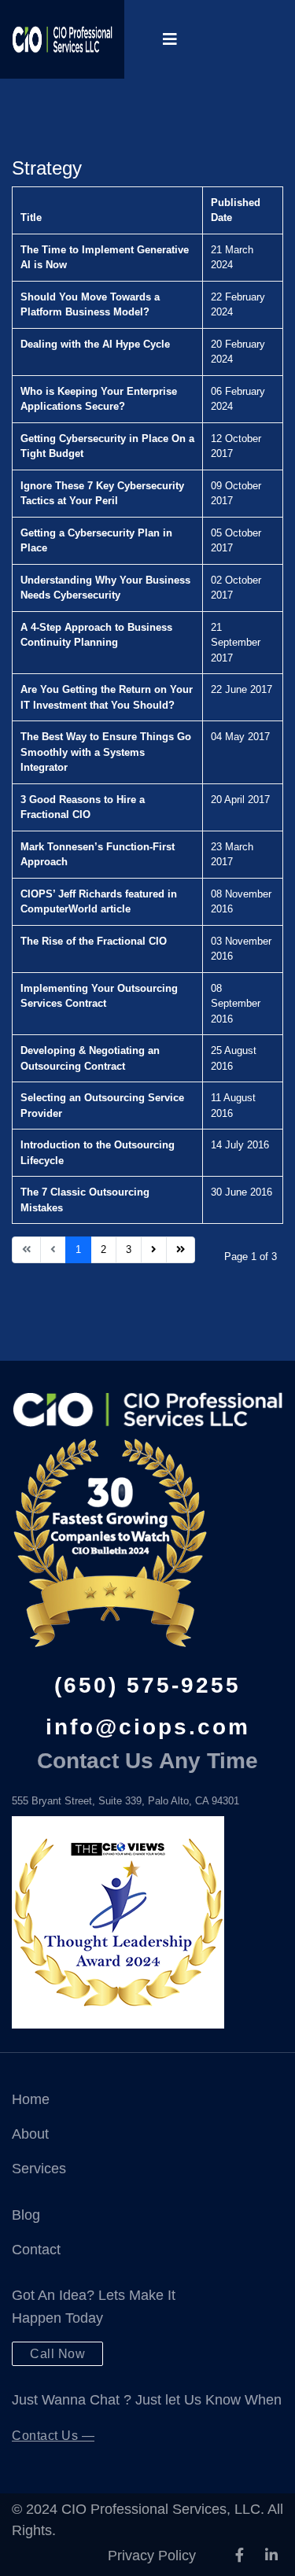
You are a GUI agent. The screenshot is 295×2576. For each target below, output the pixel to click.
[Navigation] (170, 39)
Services (39, 2169)
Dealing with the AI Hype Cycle (95, 344)
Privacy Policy (152, 2556)
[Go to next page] (154, 1250)
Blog (26, 2215)
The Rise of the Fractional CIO (94, 941)
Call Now (57, 2354)
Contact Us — (53, 2436)
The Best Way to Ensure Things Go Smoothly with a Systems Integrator (106, 752)
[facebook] (240, 2556)
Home (31, 2099)
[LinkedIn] (271, 2556)
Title (31, 217)
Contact (36, 2250)
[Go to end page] (181, 1250)
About (30, 2134)
